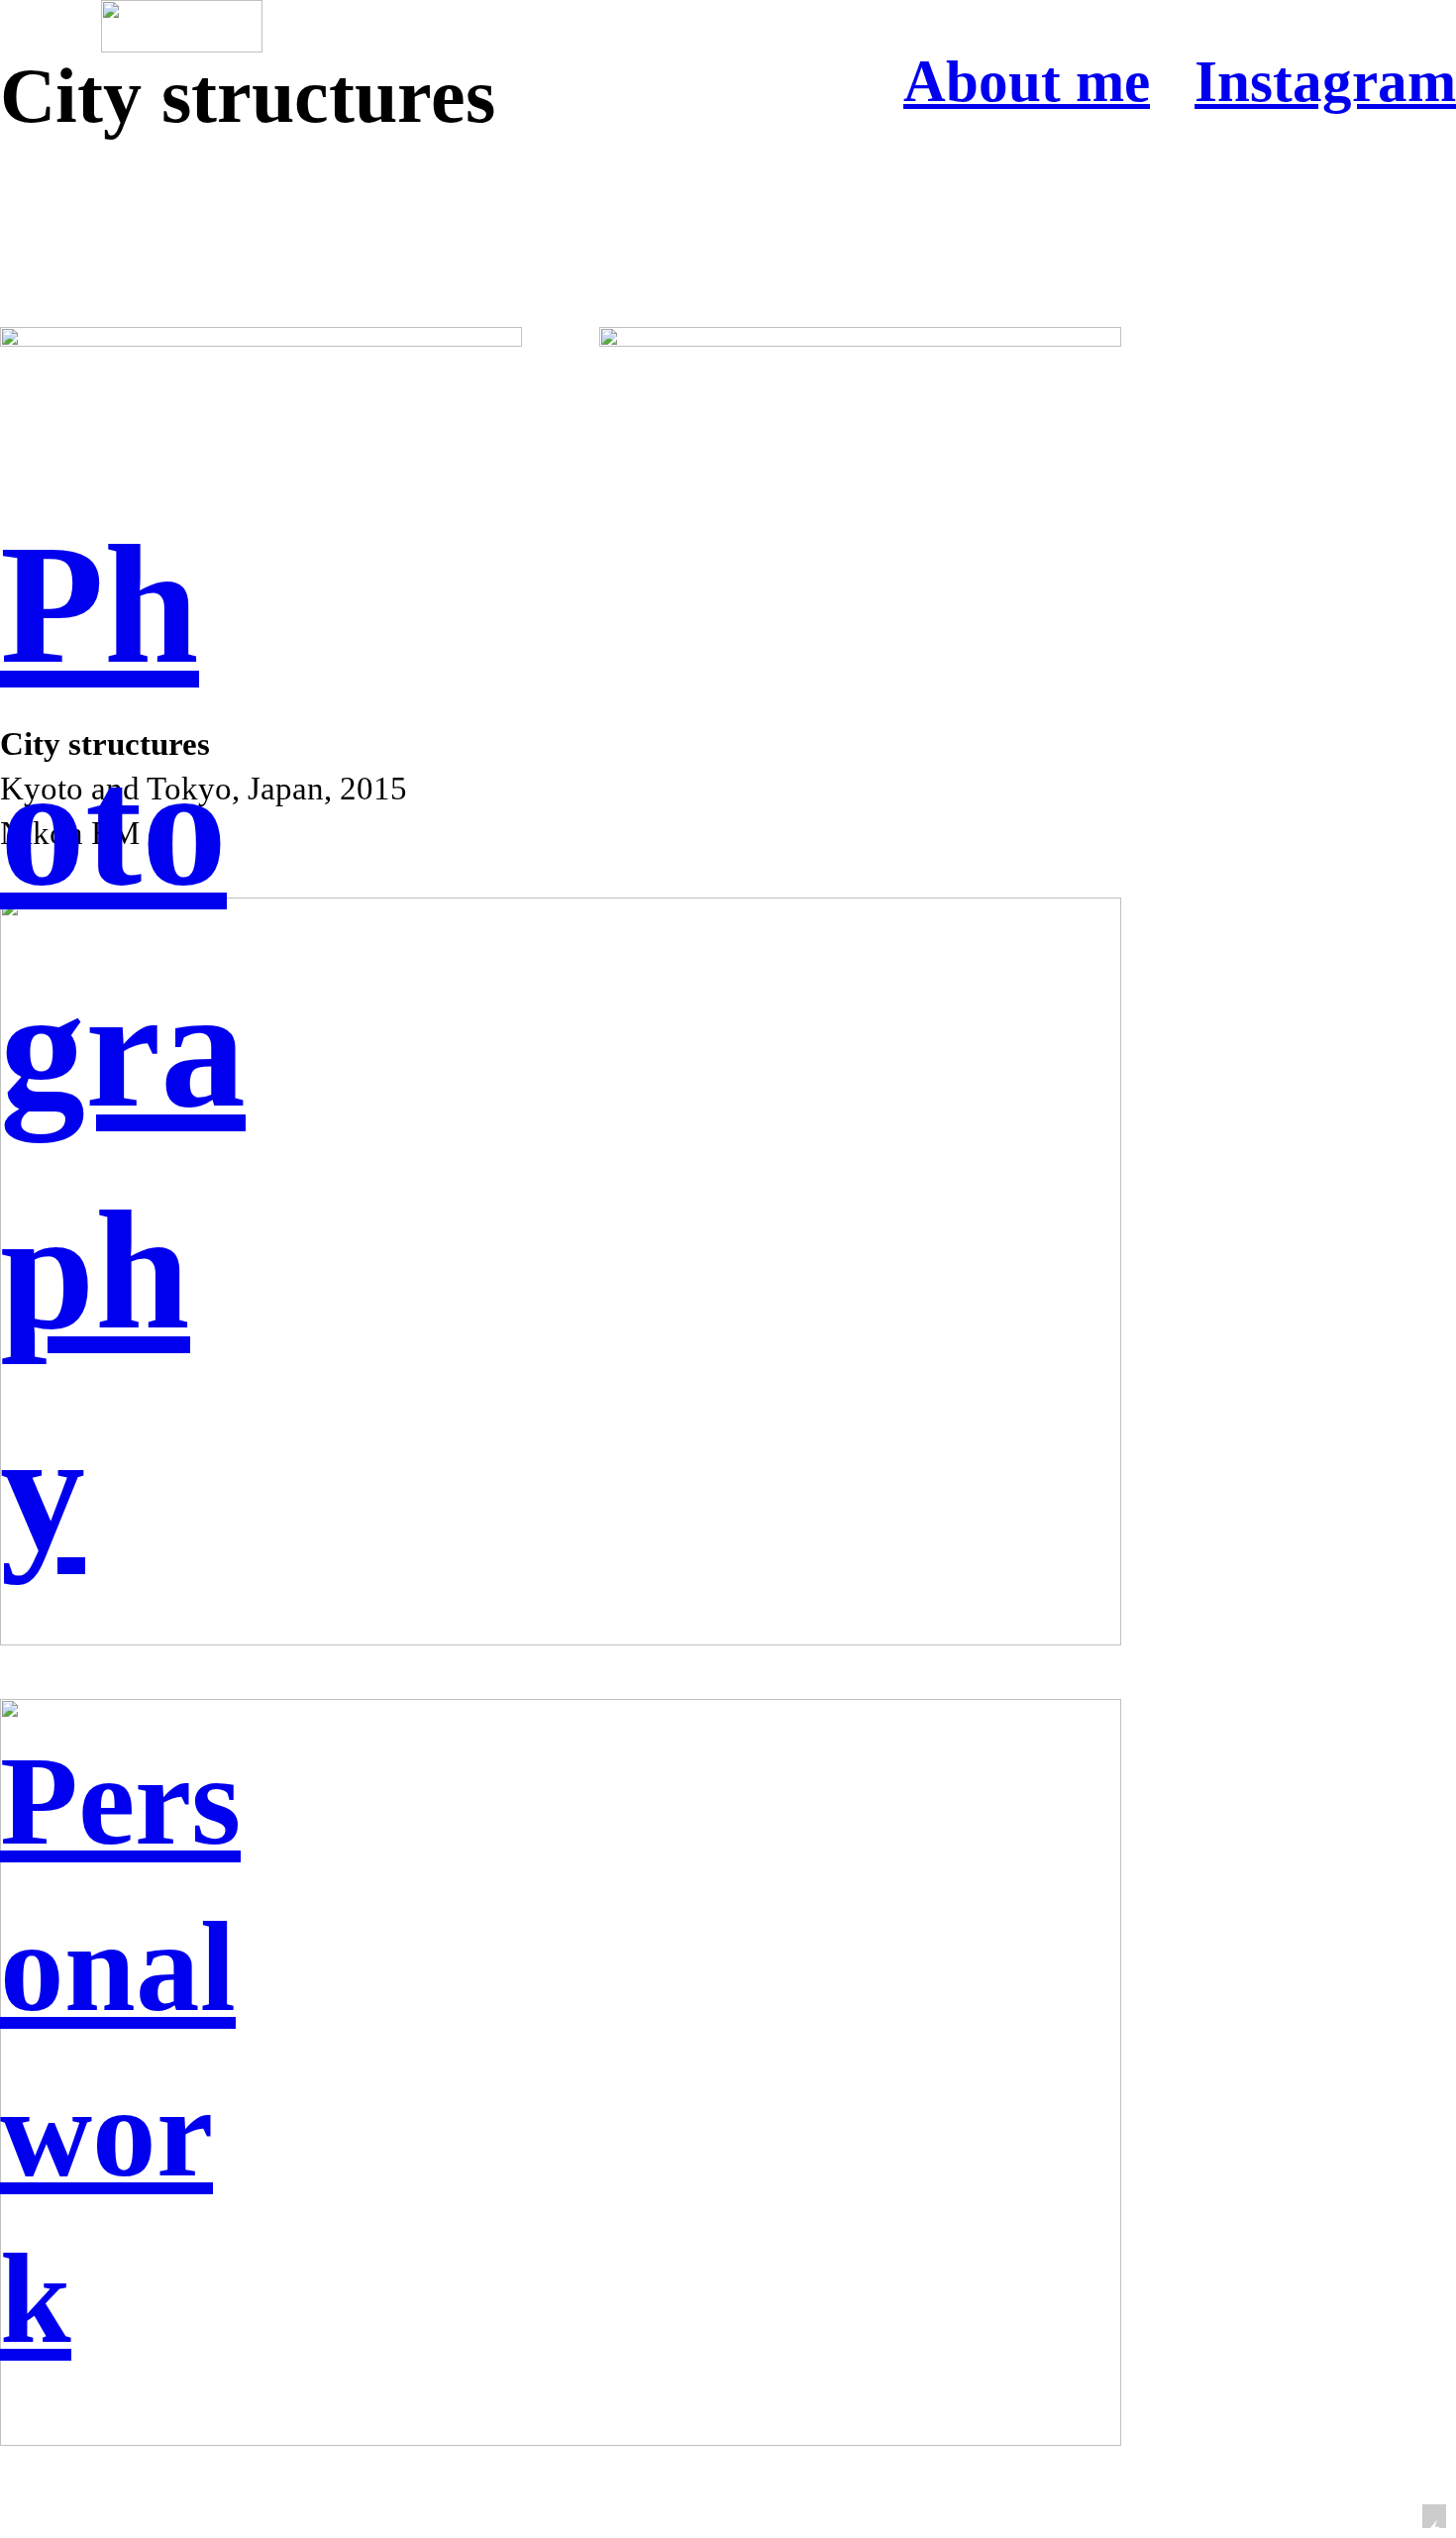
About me (1027, 82)
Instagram (1325, 82)
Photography (123, 1048)
